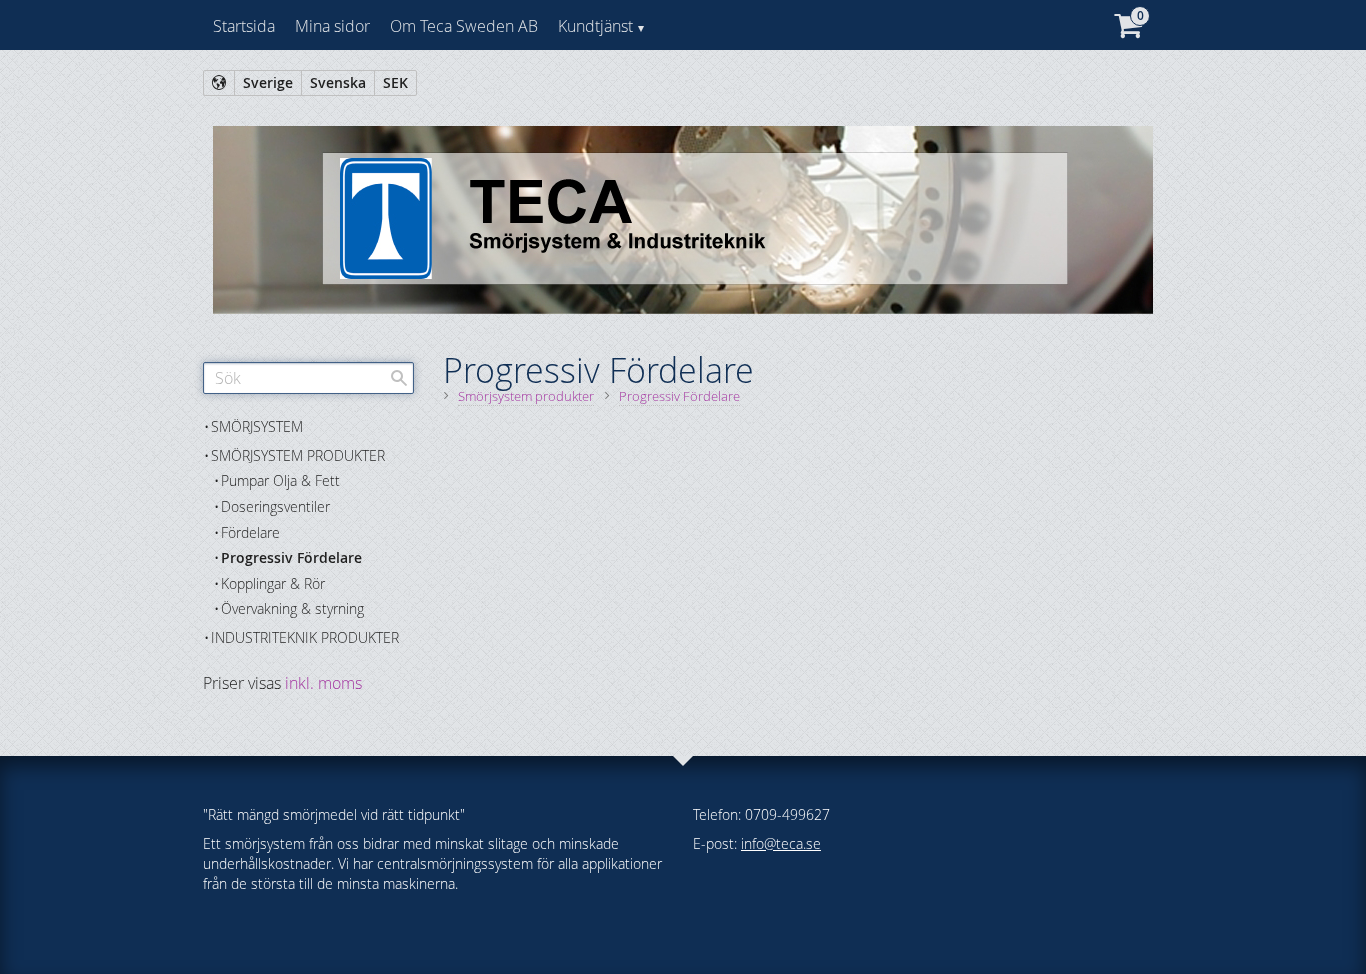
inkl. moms (323, 683)
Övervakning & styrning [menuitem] (292, 608)
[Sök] (399, 378)
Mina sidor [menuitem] (332, 26)
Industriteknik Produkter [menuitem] (305, 637)
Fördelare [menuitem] (250, 532)
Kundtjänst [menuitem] (595, 26)
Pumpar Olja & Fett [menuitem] (280, 480)
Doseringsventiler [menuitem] (275, 506)
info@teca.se (781, 843)
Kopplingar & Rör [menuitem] (273, 583)
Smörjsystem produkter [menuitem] (298, 455)
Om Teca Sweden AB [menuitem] (464, 26)
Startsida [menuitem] (244, 26)
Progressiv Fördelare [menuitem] (291, 557)
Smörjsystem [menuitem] (257, 426)
